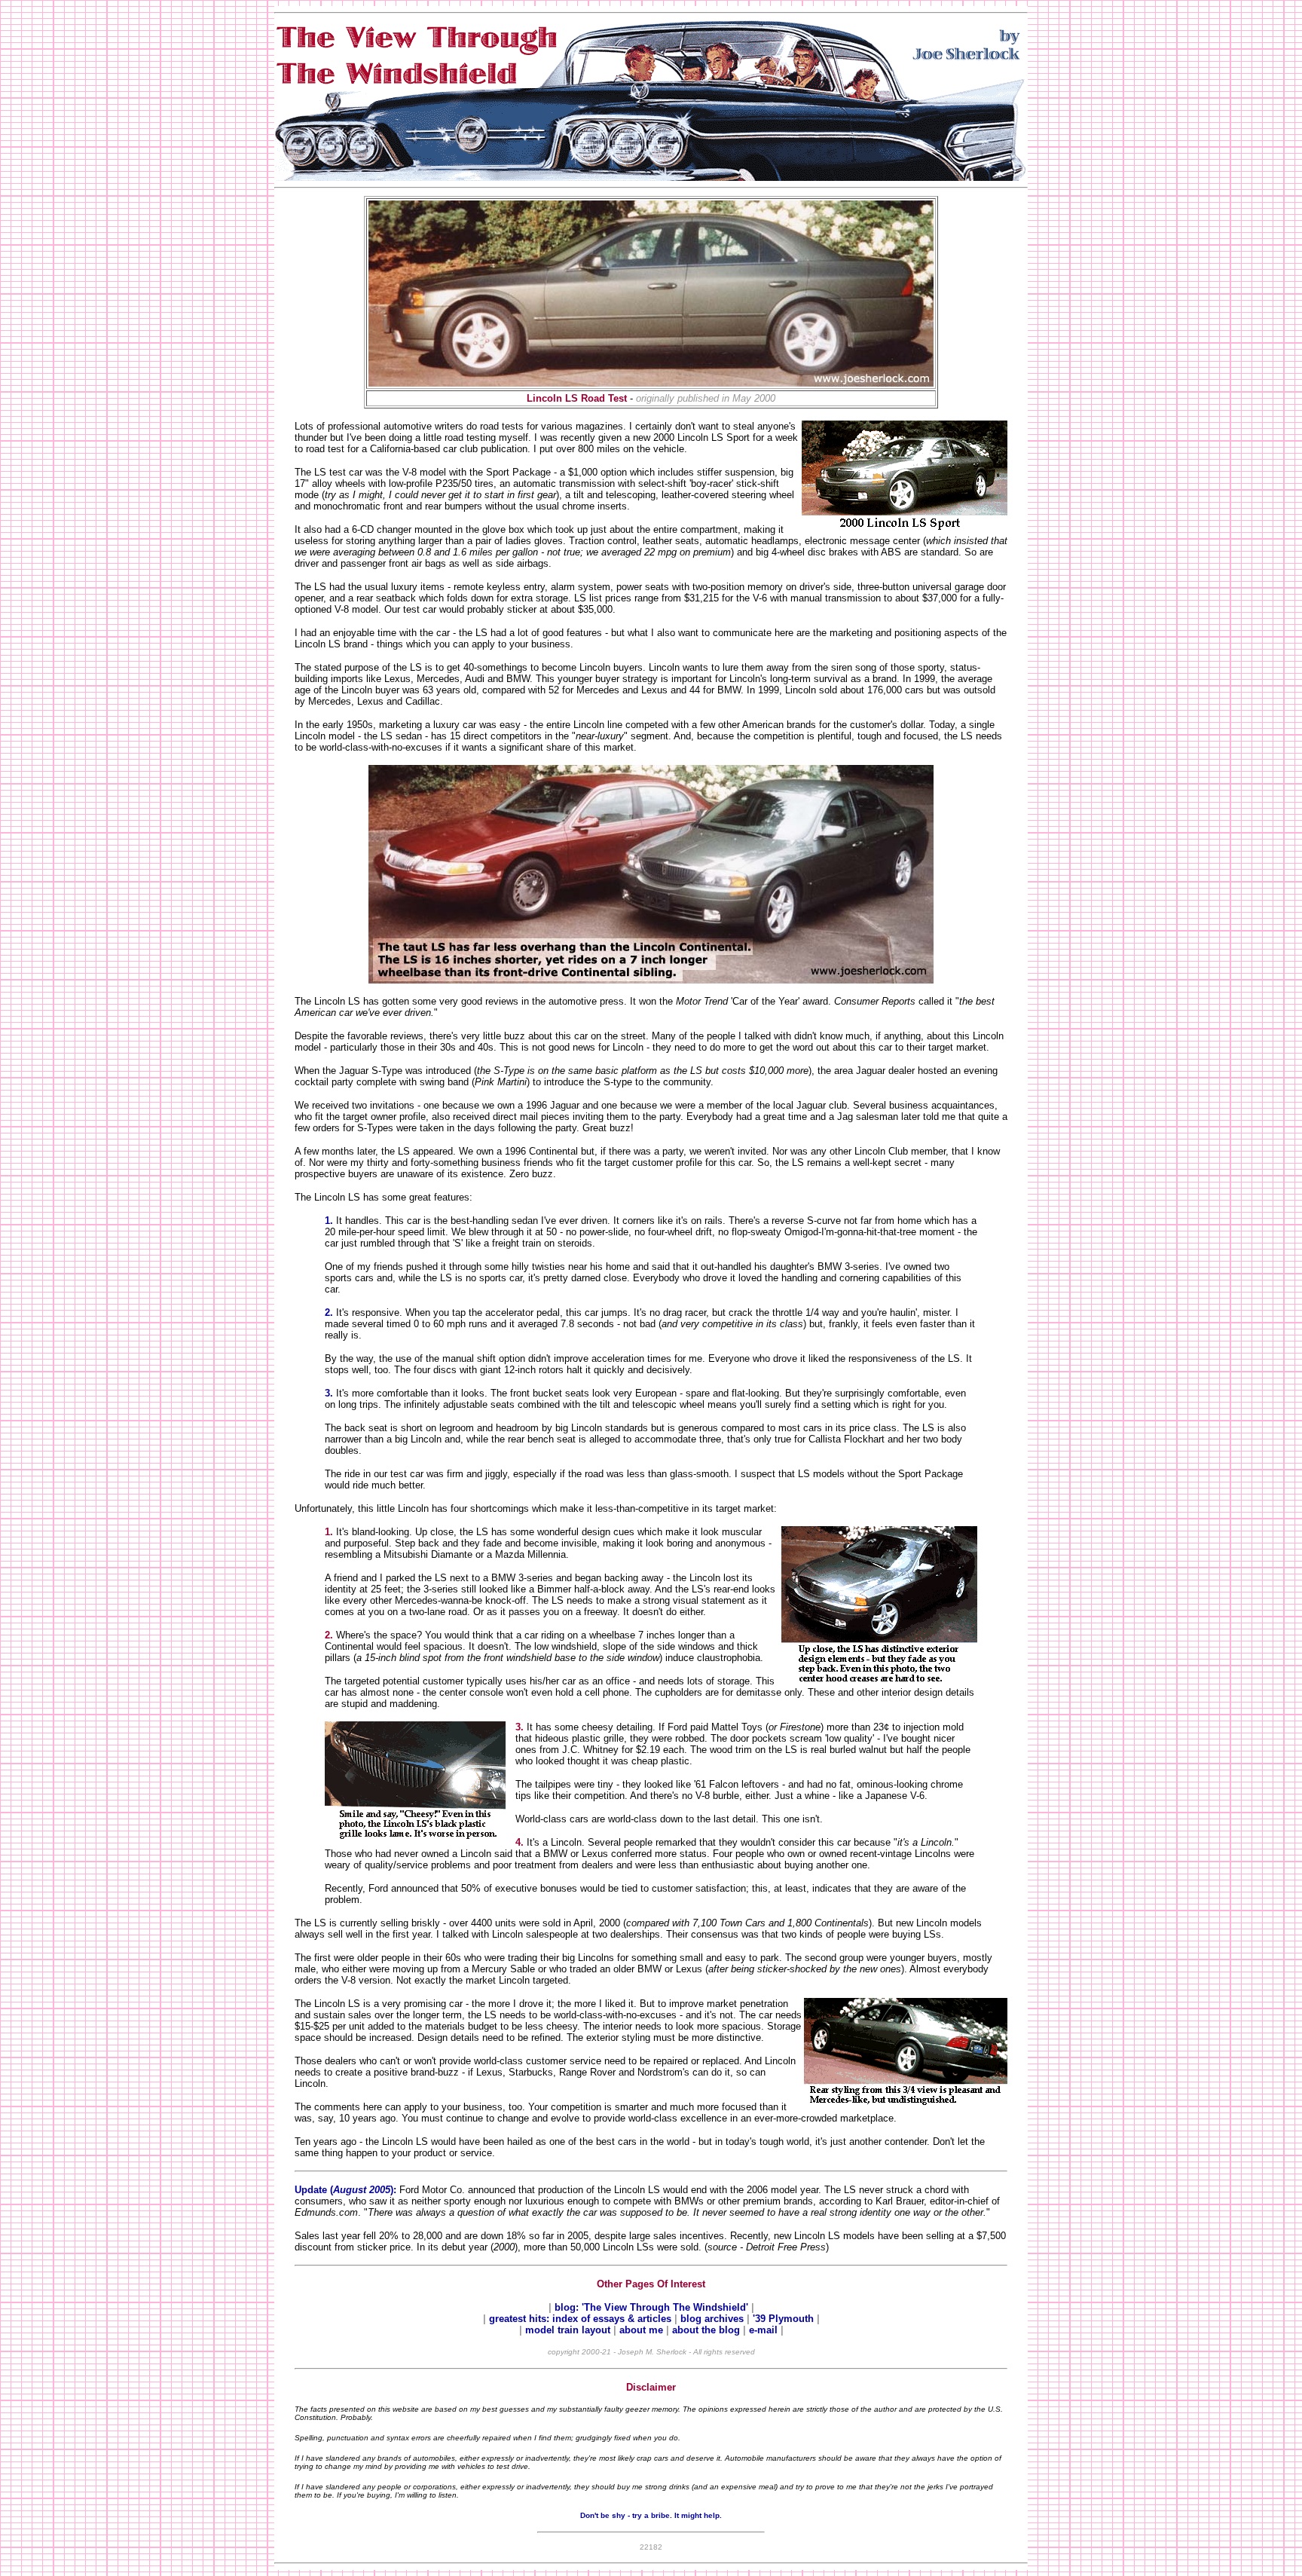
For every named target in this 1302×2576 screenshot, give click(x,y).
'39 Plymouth (783, 2319)
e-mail (765, 2330)
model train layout (568, 2330)
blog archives (714, 2319)
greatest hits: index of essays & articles (582, 2319)
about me (643, 2330)
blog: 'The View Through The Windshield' (653, 2307)
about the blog (706, 2330)
